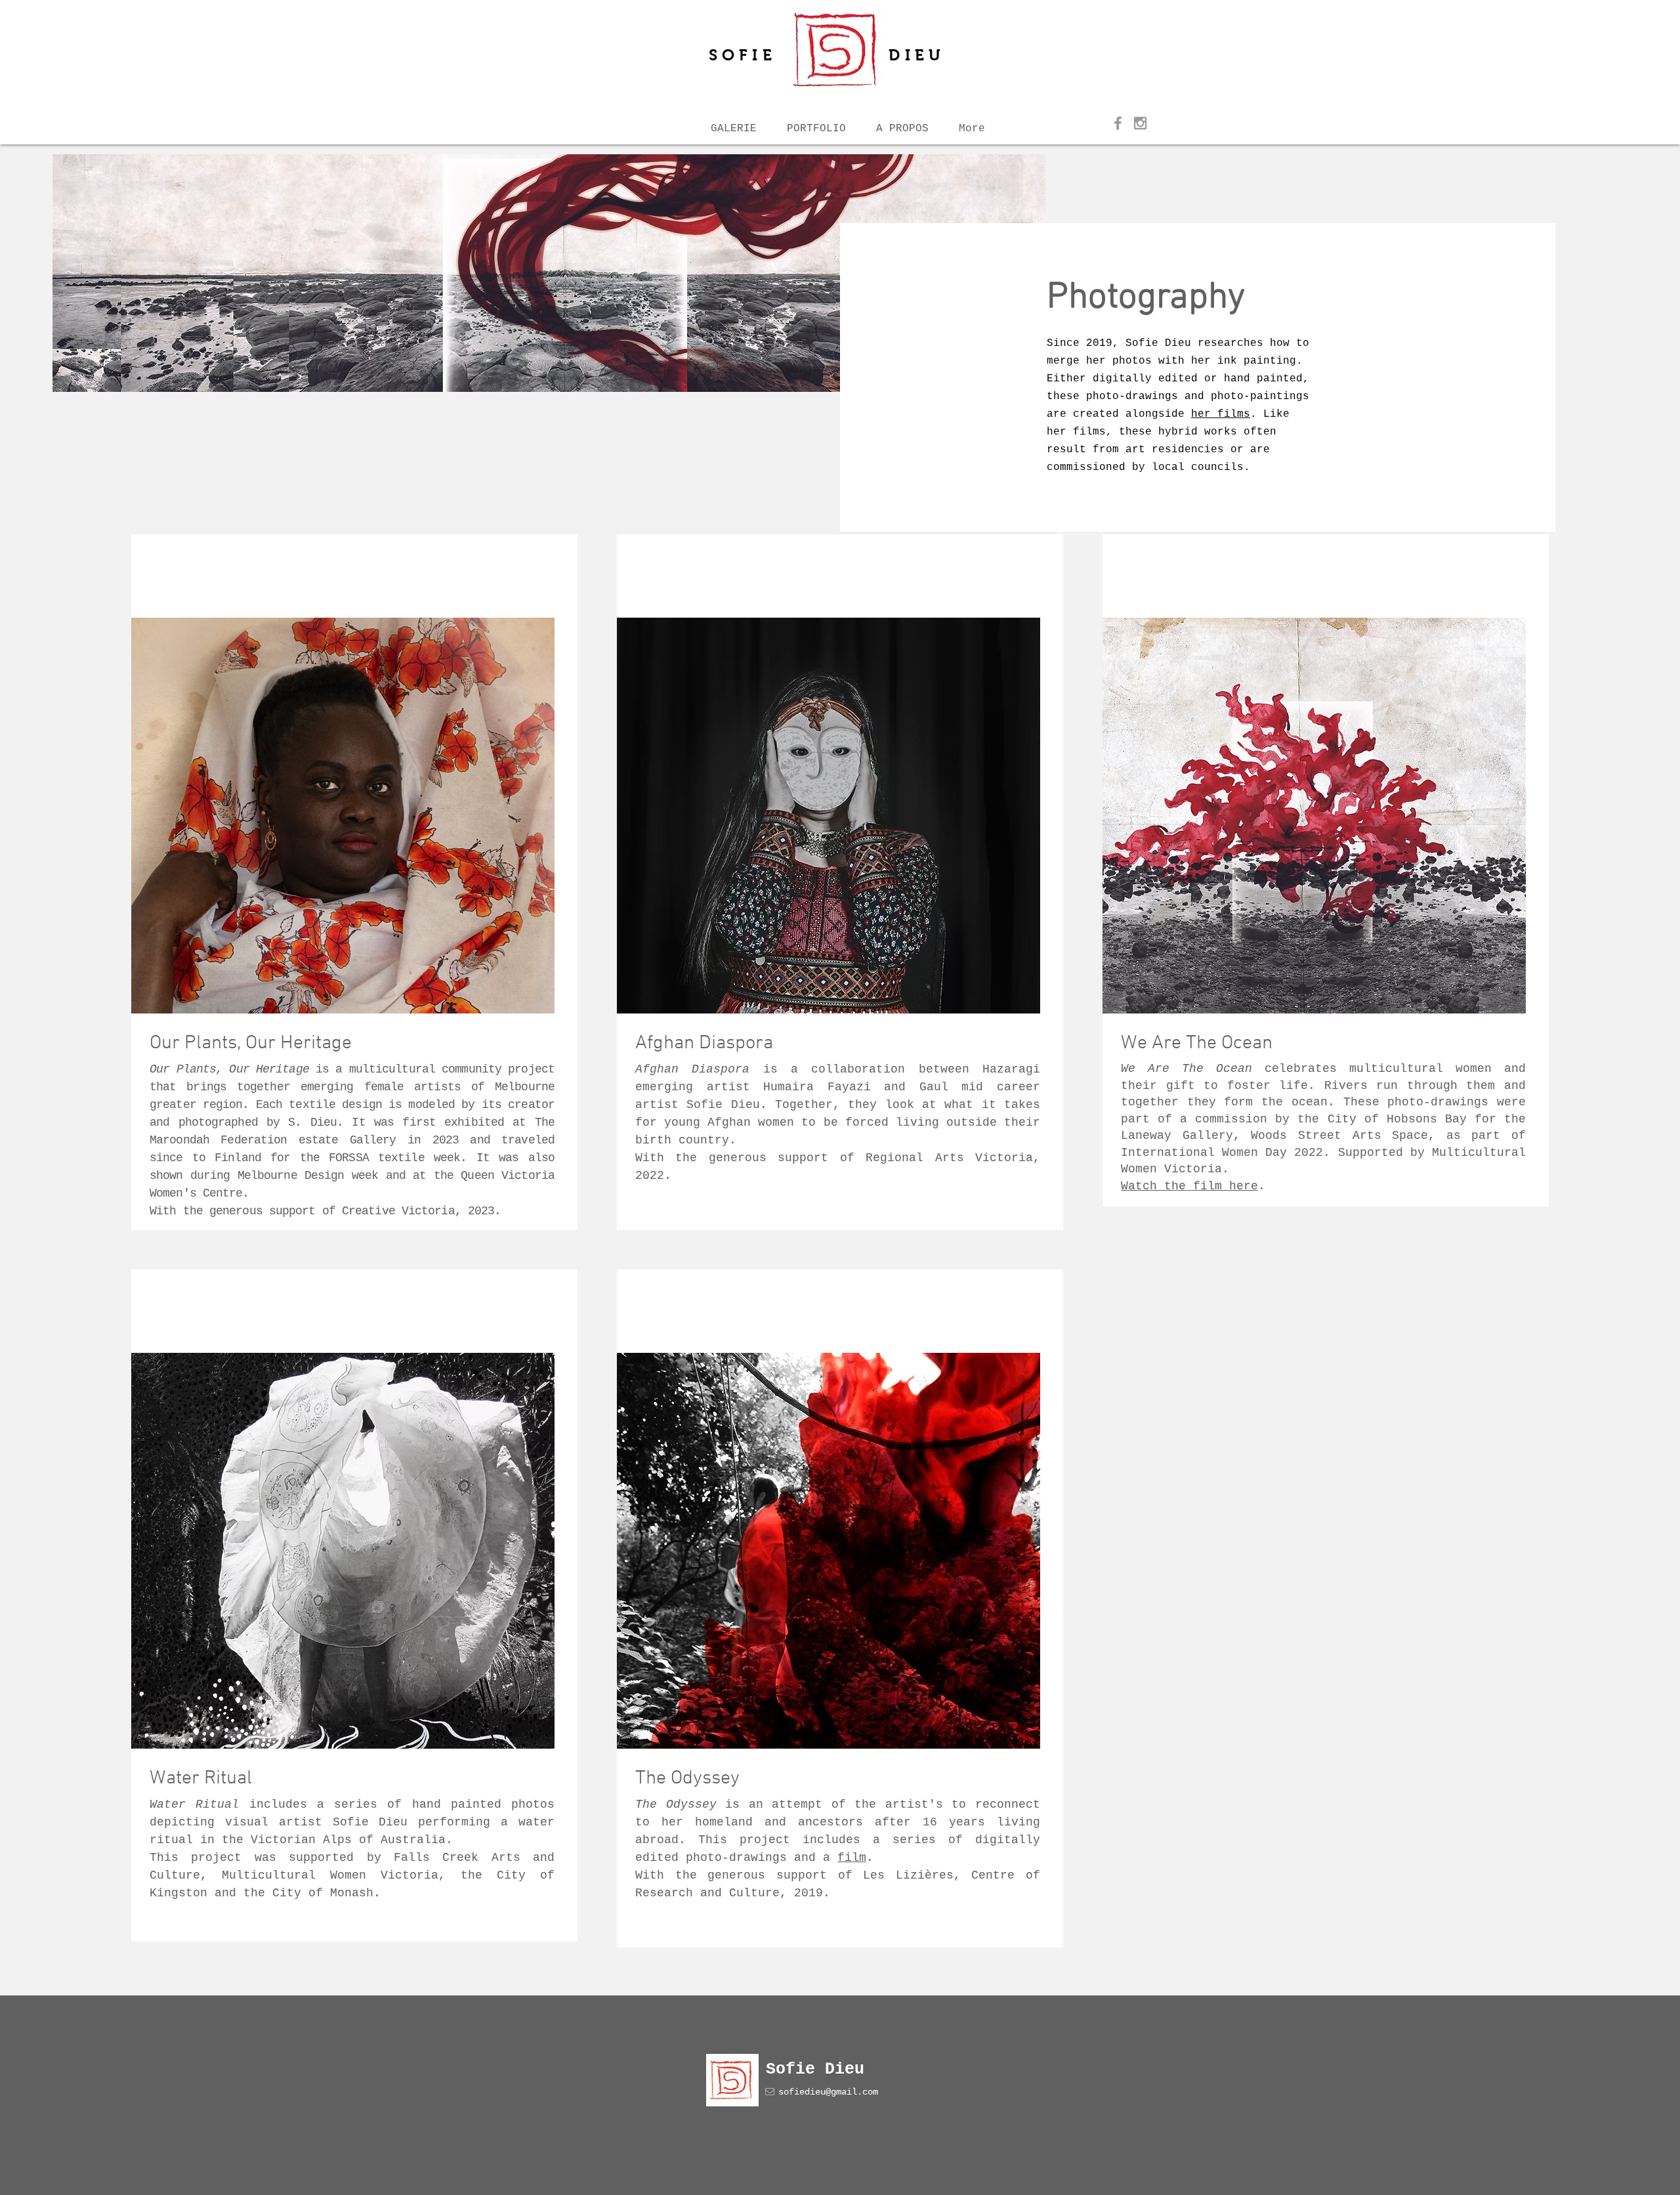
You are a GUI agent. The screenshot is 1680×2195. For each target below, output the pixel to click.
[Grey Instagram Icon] (1140, 123)
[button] (902, 123)
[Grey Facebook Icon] (1118, 123)
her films (1221, 414)
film (852, 1858)
